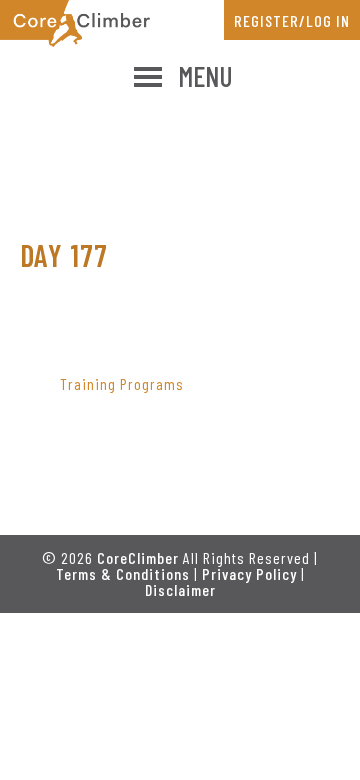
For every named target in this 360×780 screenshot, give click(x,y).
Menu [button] (205, 76)
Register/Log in (292, 20)
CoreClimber (138, 557)
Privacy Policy (249, 573)
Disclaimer (180, 589)
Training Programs (122, 383)
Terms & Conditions (123, 573)
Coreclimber (75, 23)
